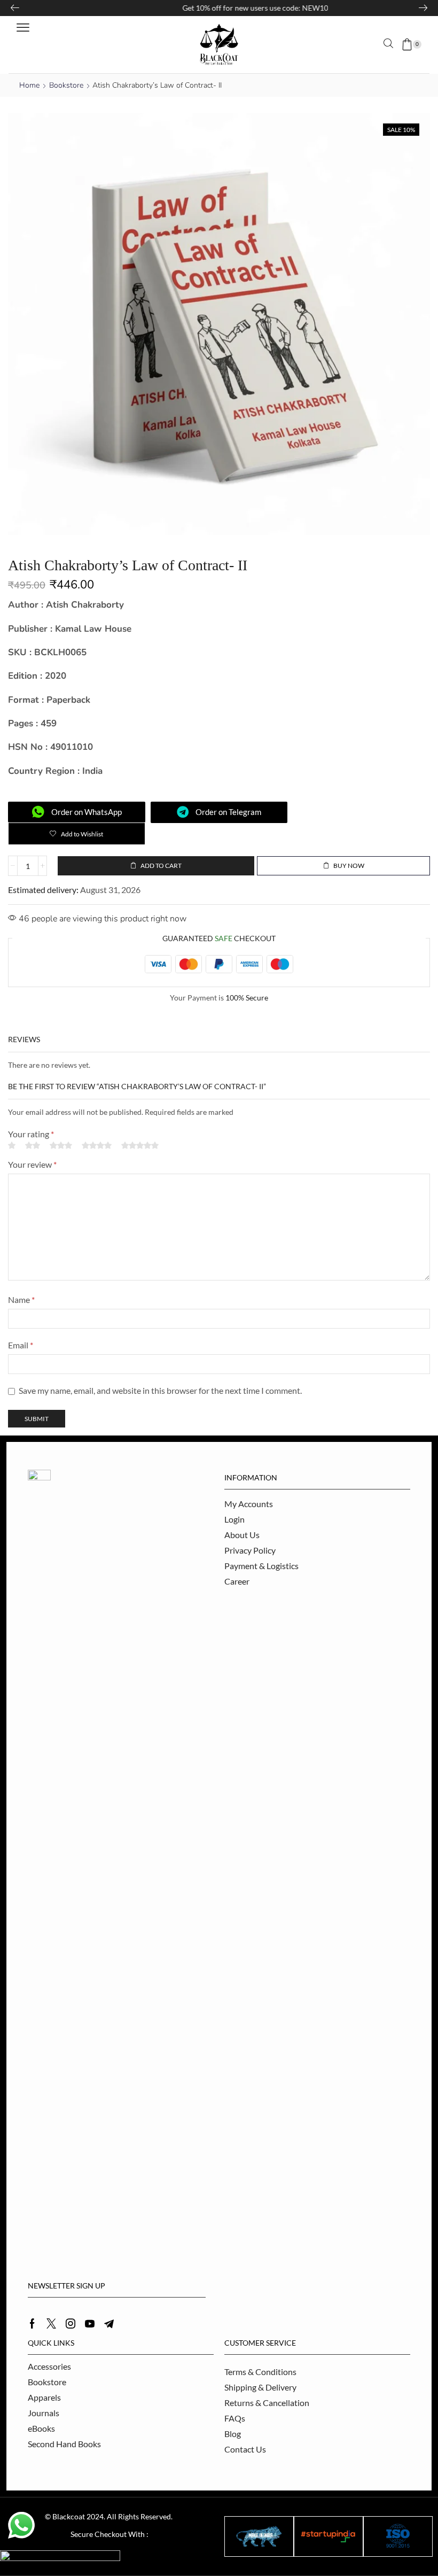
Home (29, 85)
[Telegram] (109, 2324)
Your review (32, 1164)
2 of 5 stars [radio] (33, 1145)
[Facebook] (32, 2324)
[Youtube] (90, 2324)
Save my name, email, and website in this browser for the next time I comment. (160, 1390)
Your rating (31, 1134)
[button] (23, 28)
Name (21, 1299)
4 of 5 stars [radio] (97, 1145)
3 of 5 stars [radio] (61, 1145)
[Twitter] (51, 2324)
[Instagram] (71, 2324)
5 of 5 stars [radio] (140, 1145)
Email (21, 1345)
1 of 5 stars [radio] (12, 1145)
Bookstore (66, 85)
